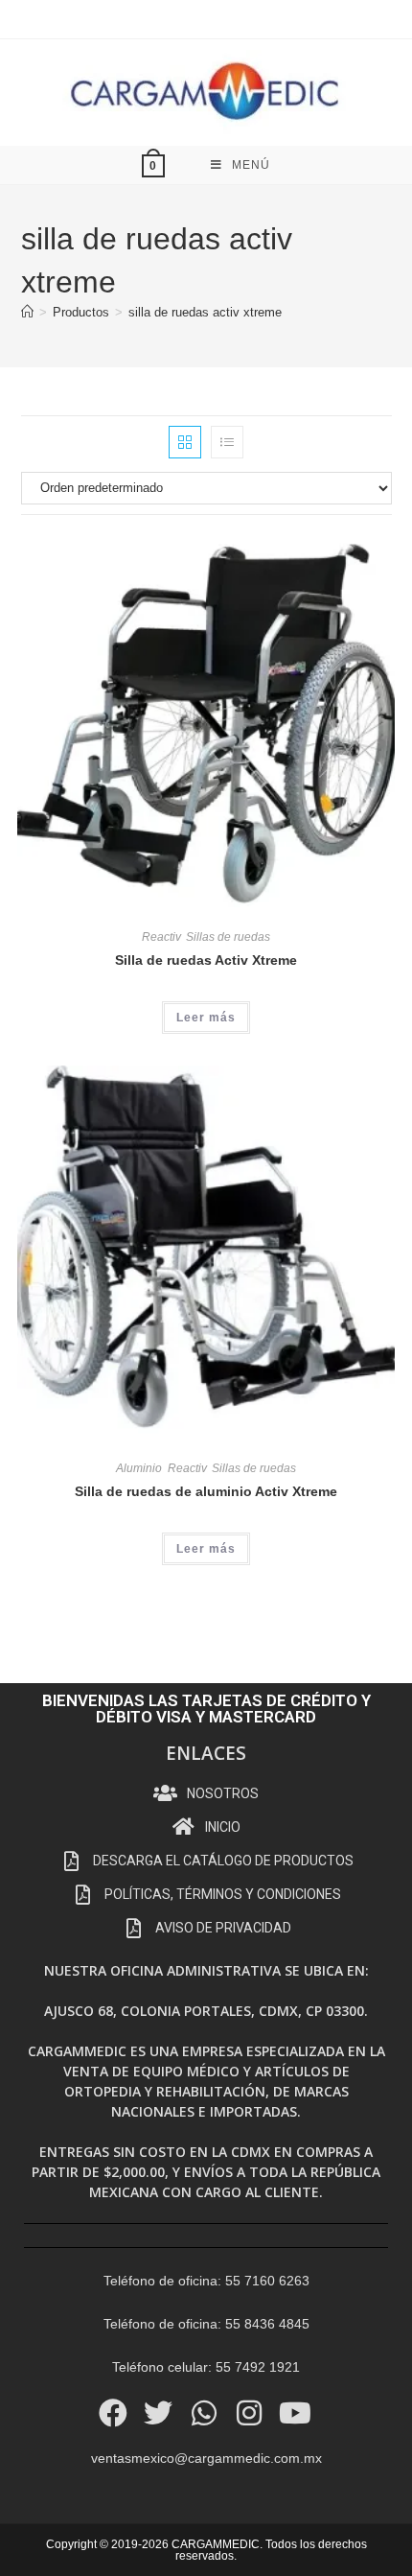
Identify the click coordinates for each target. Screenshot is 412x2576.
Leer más (206, 1018)
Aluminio (139, 1468)
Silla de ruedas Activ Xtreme (206, 960)
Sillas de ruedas (228, 937)
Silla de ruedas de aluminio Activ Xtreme (206, 1491)
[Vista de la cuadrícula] (185, 442)
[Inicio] (27, 312)
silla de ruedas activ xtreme (205, 312)
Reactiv (161, 937)
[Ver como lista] (227, 442)
